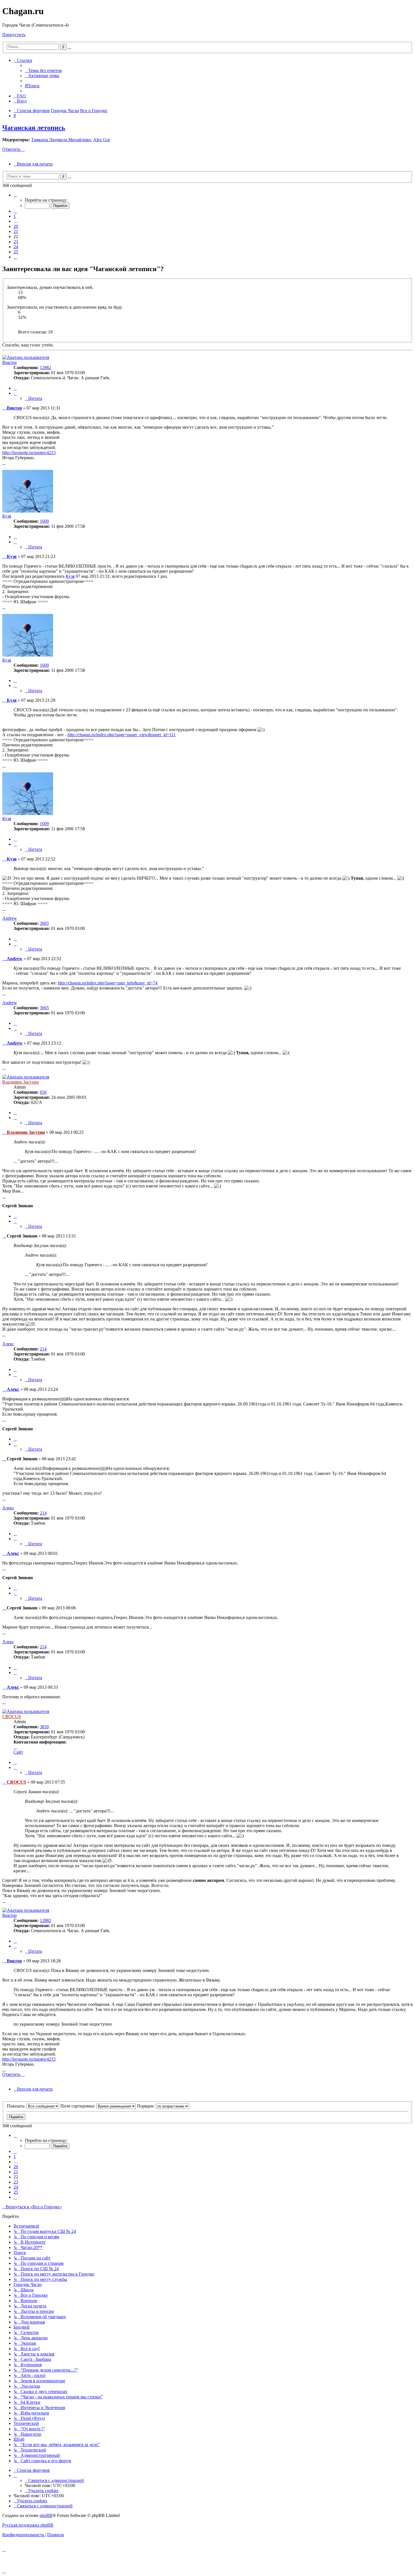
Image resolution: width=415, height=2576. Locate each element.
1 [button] (15, 216)
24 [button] (16, 247)
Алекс (8, 1344)
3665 (44, 923)
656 (43, 1092)
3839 (44, 1727)
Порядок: (146, 2106)
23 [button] (16, 242)
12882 (45, 368)
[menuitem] (43, 70)
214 (43, 1349)
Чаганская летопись (34, 128)
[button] (15, 195)
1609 (44, 521)
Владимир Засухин (21, 1082)
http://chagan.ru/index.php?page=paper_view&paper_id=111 (122, 735)
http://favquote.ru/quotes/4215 (29, 453)
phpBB (46, 2515)
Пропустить (14, 35)
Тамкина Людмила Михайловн (61, 140)
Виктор (9, 362)
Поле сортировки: (78, 2106)
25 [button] (16, 252)
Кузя (7, 516)
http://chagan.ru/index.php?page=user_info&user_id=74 (108, 983)
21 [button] (16, 231)
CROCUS (12, 1717)
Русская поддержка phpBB (28, 2525)
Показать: (17, 2106)
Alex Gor (102, 140)
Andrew (10, 918)
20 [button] (16, 226)
